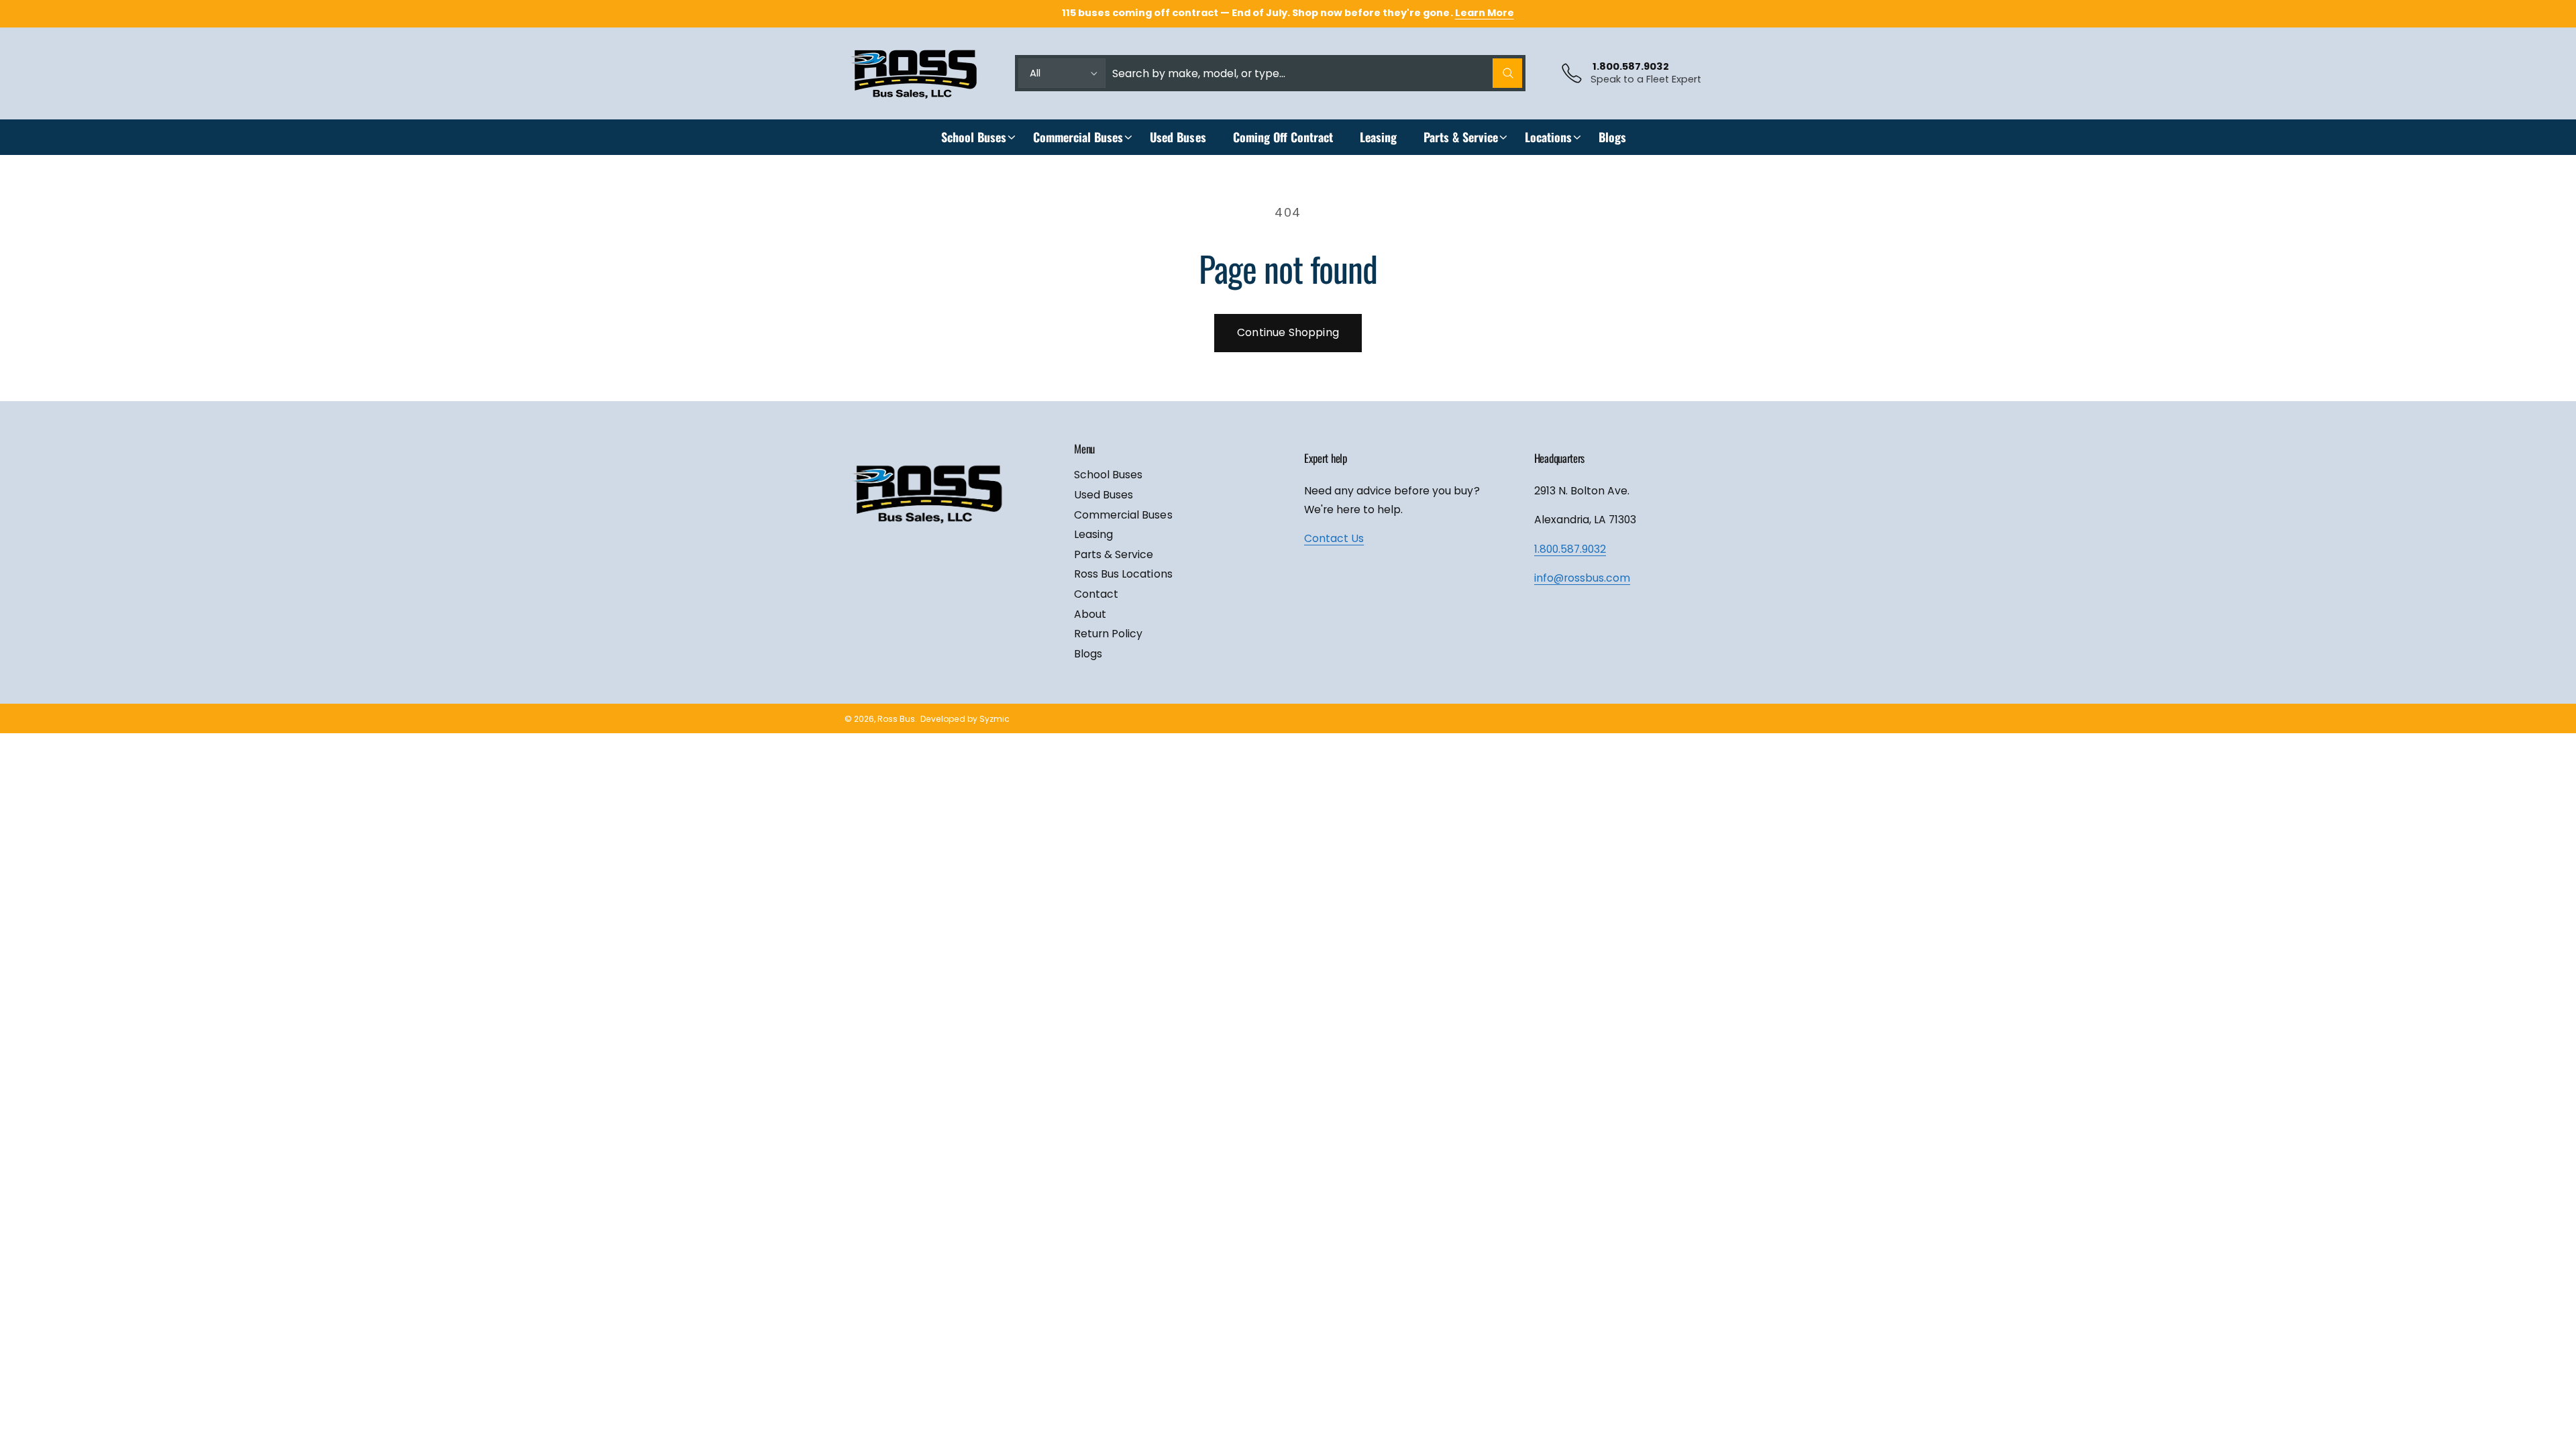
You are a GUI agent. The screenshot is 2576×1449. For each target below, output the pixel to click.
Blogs (1088, 654)
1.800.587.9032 (1570, 549)
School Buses (974, 137)
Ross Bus (896, 719)
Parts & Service (1461, 137)
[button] (974, 137)
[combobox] (1317, 73)
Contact (1096, 594)
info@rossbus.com (1582, 578)
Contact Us (1334, 538)
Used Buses (1104, 495)
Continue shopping (1288, 332)
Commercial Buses (1078, 137)
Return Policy (1108, 634)
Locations (1548, 137)
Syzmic (995, 719)
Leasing (1093, 534)
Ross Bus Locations (1123, 574)
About (1090, 614)
